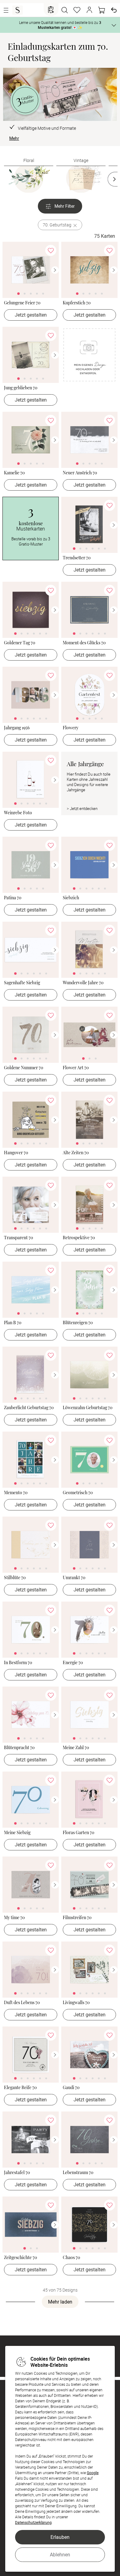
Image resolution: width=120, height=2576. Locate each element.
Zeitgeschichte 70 (20, 2258)
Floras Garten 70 (78, 1833)
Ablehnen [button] (60, 2555)
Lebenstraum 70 (78, 2173)
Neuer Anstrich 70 (80, 473)
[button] (89, 10)
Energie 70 (73, 1663)
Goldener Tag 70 (20, 643)
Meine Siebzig (17, 1833)
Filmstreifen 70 (77, 1918)
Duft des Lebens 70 (22, 2003)
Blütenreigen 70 (78, 1323)
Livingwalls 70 (76, 2003)
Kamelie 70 (14, 473)
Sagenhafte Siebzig (22, 983)
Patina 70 (13, 898)
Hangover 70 (16, 1153)
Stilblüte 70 (15, 1578)
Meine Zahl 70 (76, 1748)
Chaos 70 (71, 2258)
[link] (31, 270)
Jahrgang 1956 (17, 728)
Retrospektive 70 (79, 1238)
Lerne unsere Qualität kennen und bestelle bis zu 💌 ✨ (60, 25)
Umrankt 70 (74, 1578)
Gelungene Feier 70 (22, 303)
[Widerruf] (114, 10)
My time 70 (14, 1918)
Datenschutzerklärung (33, 2522)
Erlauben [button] (60, 2537)
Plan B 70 (13, 1323)
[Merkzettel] (77, 10)
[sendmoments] (18, 10)
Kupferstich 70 (77, 303)
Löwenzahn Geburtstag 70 (88, 1408)
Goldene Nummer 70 (24, 1068)
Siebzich (71, 898)
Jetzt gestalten (31, 315)
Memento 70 (16, 1493)
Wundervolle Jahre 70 (83, 983)
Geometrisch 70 (78, 1493)
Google (93, 2473)
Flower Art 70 (76, 1068)
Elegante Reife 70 (20, 2088)
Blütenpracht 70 (19, 1748)
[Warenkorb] (102, 10)
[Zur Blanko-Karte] (89, 359)
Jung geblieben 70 (21, 388)
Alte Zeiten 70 (76, 1153)
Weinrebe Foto (18, 813)
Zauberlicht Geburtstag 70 (29, 1408)
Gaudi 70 (71, 2088)
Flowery (71, 728)
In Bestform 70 (18, 1663)
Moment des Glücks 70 (84, 643)
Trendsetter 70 (77, 558)
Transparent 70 (18, 1238)
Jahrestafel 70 (17, 2173)
